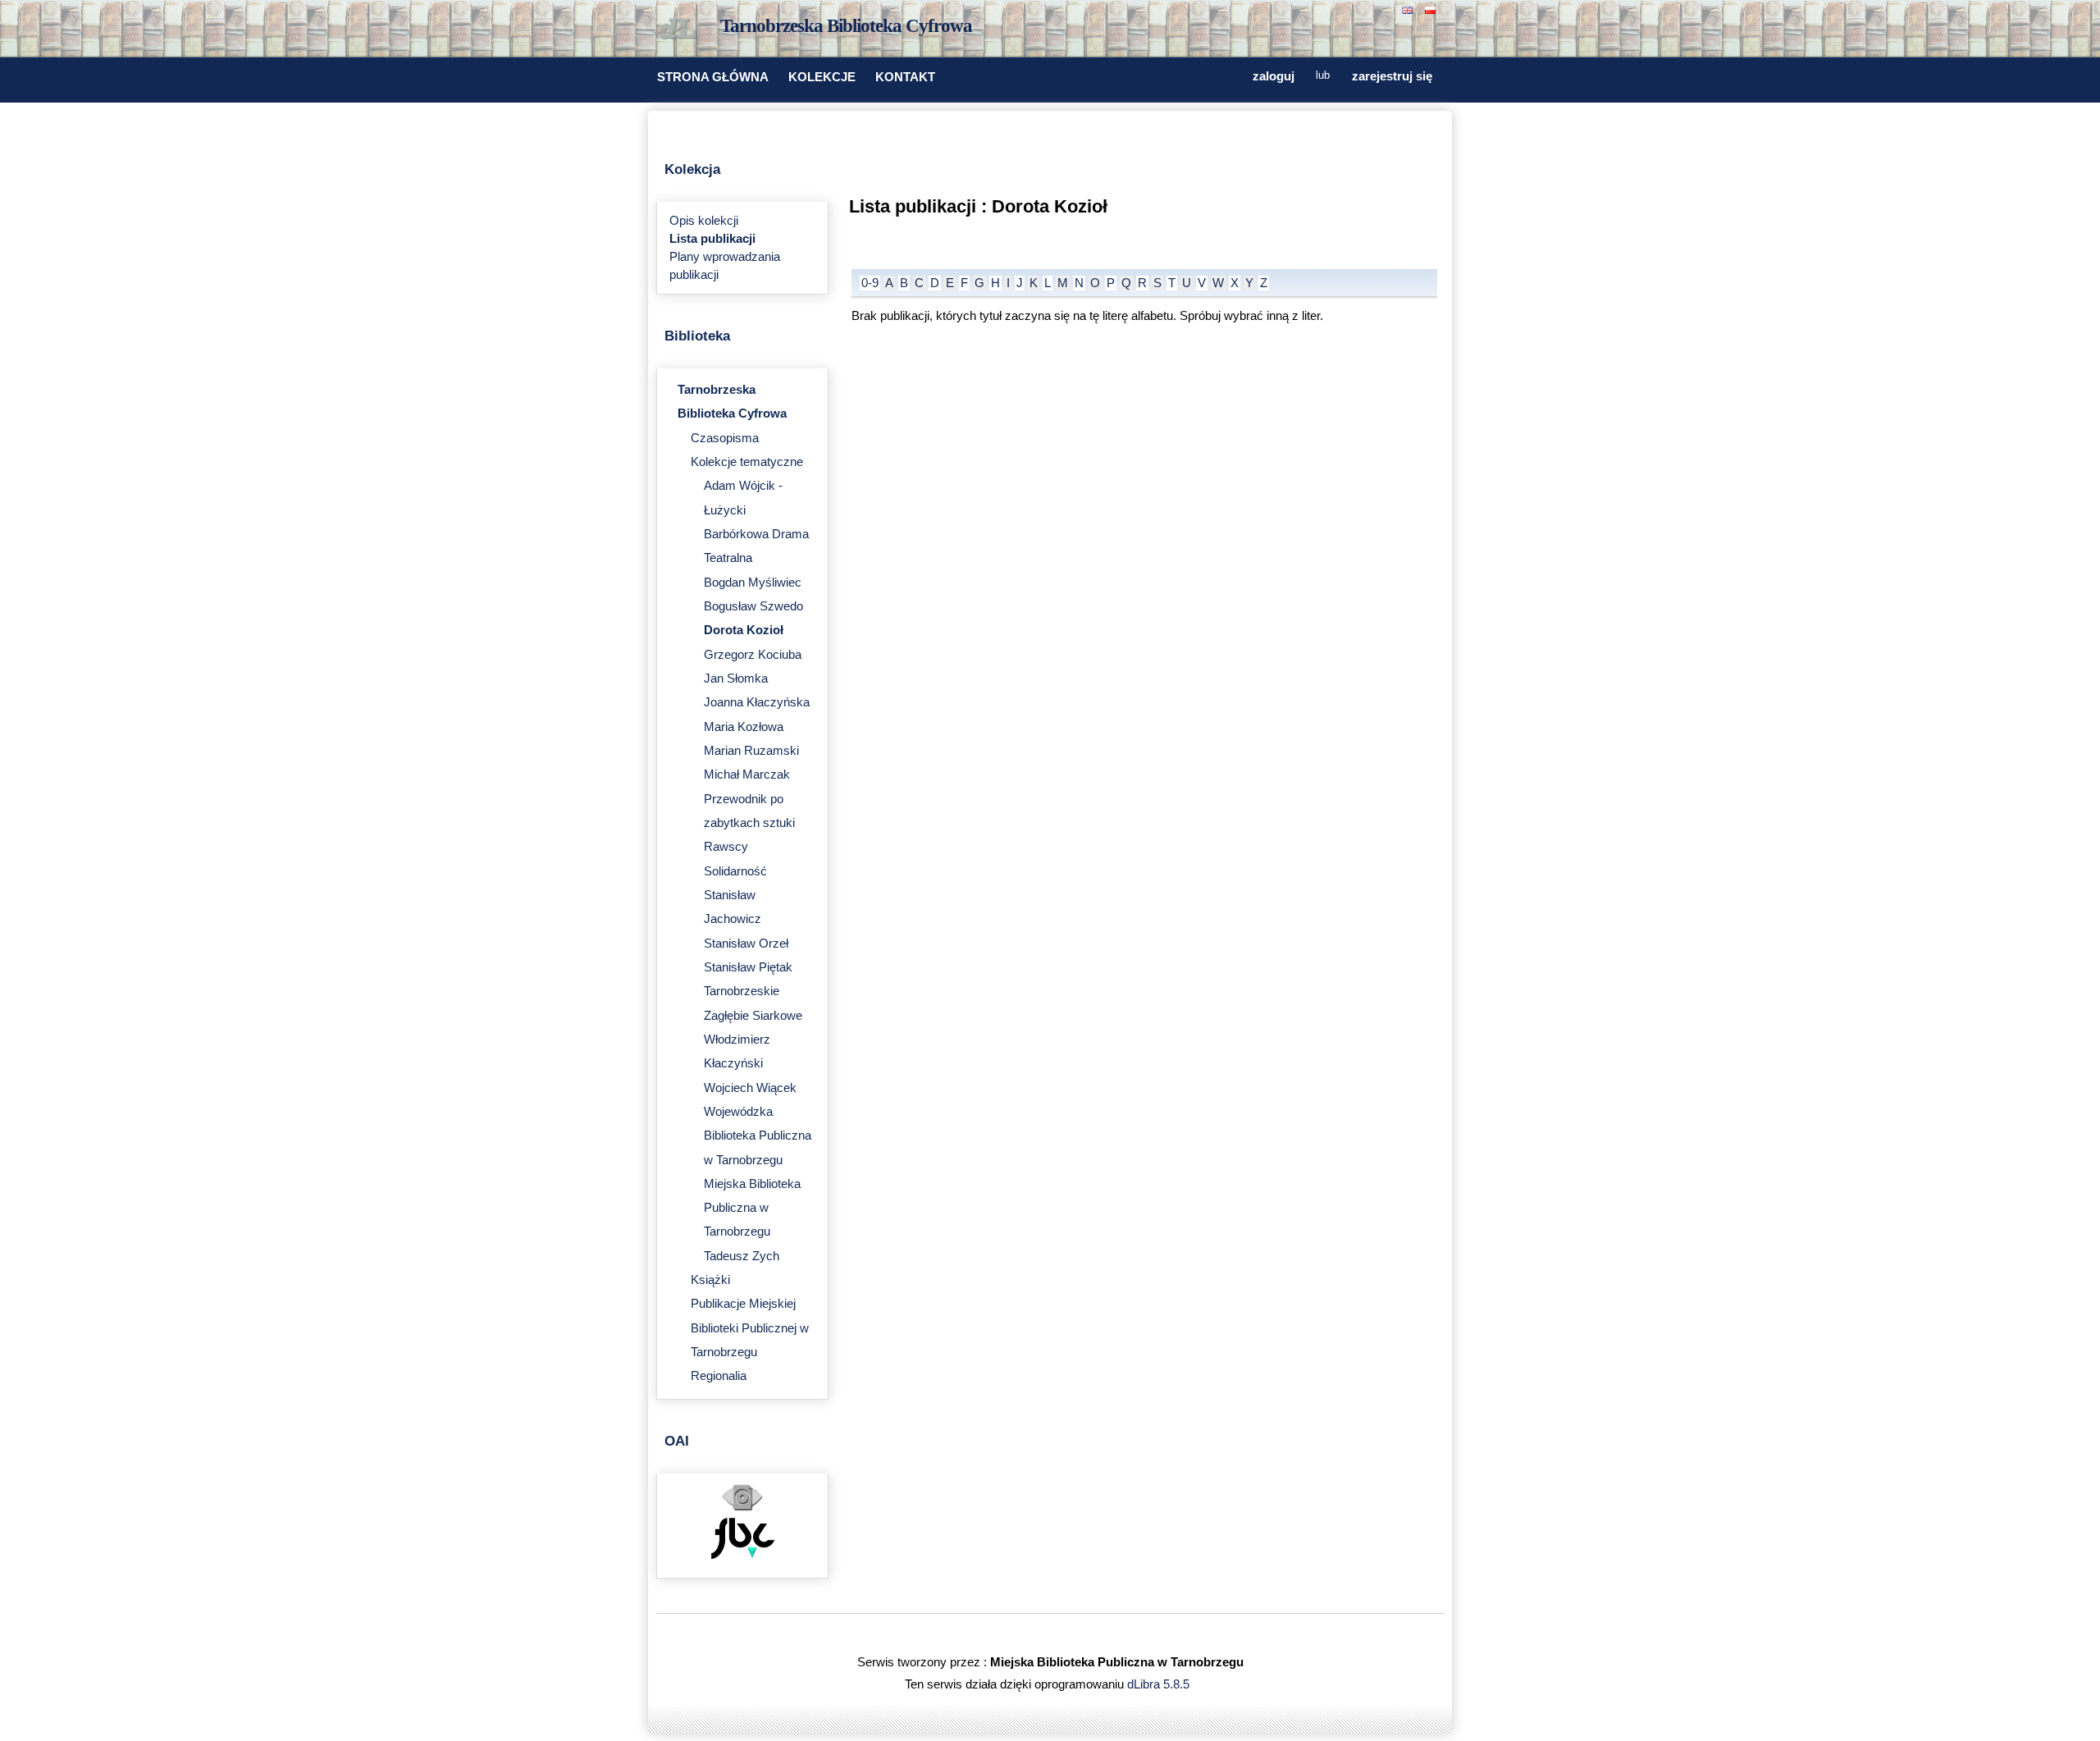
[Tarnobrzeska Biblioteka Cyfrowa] (681, 30)
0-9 (870, 283)
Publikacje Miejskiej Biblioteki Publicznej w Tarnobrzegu (750, 1328)
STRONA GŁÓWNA (713, 77)
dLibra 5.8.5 (1160, 1684)
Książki (710, 1280)
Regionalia (719, 1376)
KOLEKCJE (822, 77)
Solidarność (735, 871)
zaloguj (1274, 76)
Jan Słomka (736, 679)
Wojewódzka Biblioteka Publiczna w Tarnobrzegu (758, 1136)
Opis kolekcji (704, 221)
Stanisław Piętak (748, 967)
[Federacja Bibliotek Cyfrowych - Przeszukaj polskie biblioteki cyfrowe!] (743, 1555)
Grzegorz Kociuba (753, 655)
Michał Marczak (747, 775)
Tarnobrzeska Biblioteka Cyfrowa (846, 26)
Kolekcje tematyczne (747, 462)
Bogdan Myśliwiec (753, 583)
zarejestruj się (1392, 76)
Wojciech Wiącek (750, 1088)
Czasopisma (725, 438)
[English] (1409, 9)
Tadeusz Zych (742, 1256)
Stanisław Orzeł (746, 944)
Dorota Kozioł (744, 630)
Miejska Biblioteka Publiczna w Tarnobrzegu (752, 1208)
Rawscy (726, 847)
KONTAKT (905, 77)
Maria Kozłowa (744, 727)
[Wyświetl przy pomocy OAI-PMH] (742, 1509)
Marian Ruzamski (751, 751)
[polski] (1432, 9)
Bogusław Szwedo (753, 606)
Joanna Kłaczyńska (757, 702)
